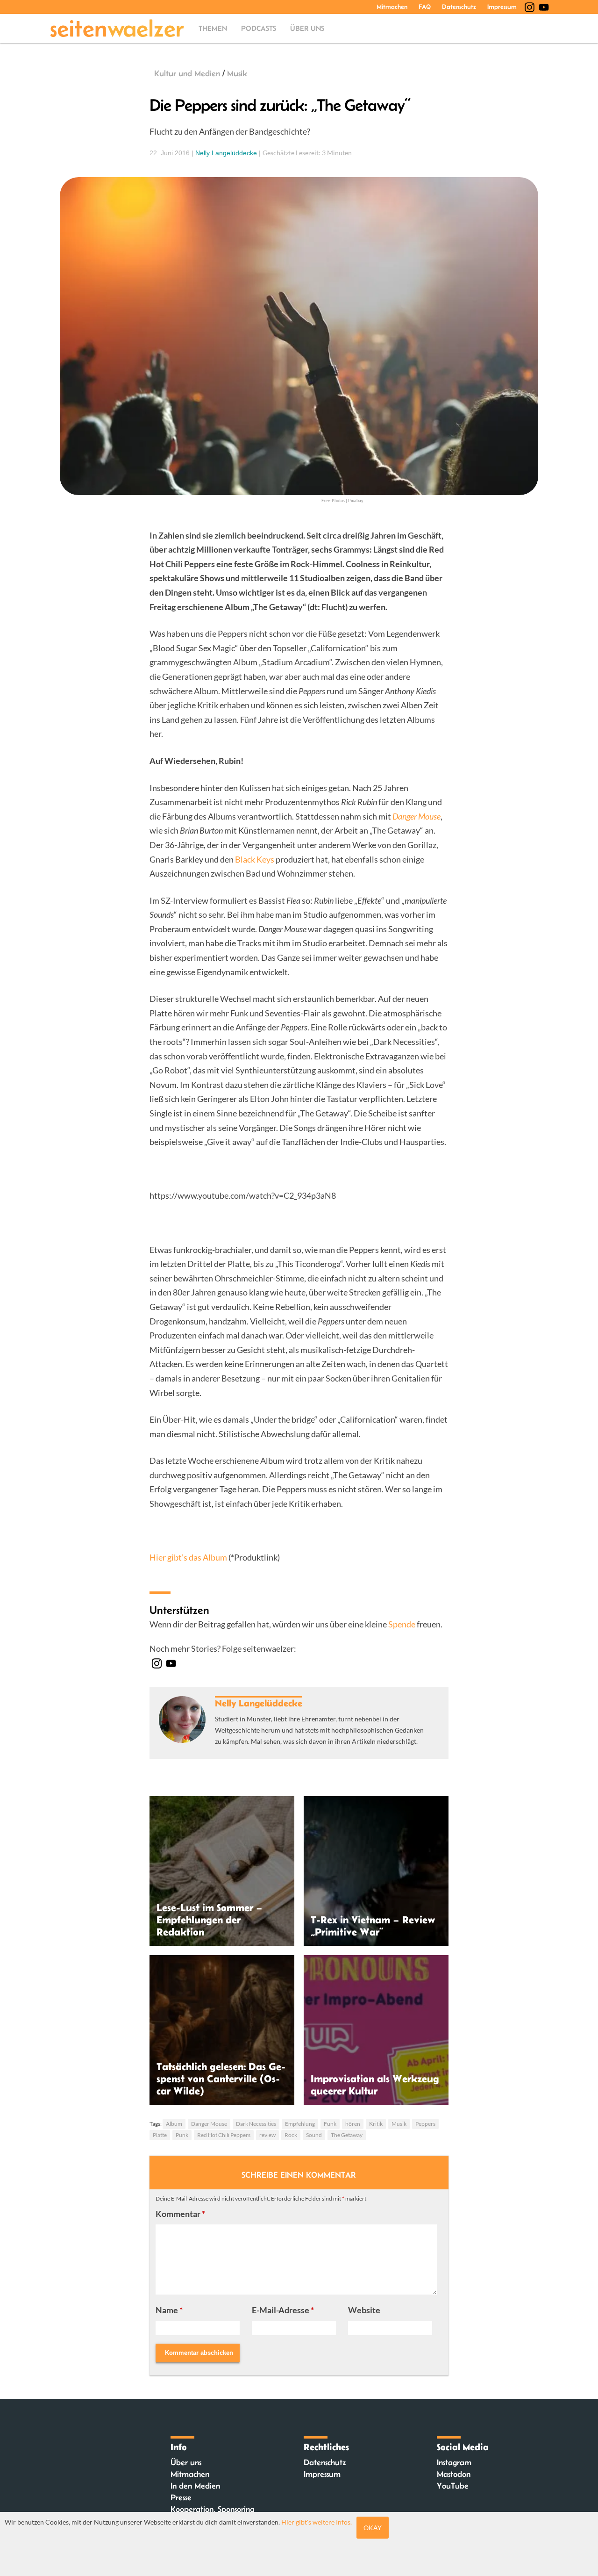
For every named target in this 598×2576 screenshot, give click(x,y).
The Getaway (347, 2135)
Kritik (376, 2124)
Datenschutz (459, 7)
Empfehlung (300, 2124)
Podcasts (259, 28)
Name (169, 2310)
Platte (160, 2135)
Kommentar (180, 2214)
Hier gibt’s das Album (188, 1557)
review (267, 2135)
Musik (237, 73)
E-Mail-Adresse (283, 2310)
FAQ (425, 7)
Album (174, 2124)
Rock (291, 2135)
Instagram (454, 2462)
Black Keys (255, 859)
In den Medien (195, 2486)
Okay (373, 2528)
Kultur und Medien (187, 73)
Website (364, 2310)
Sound (314, 2135)
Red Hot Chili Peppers (224, 2135)
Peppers (425, 2124)
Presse (181, 2497)
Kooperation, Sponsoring (212, 2509)
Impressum (502, 7)
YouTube (453, 2486)
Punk (182, 2135)
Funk (330, 2124)
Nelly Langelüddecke (226, 153)
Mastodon (454, 2474)
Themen (213, 28)
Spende (402, 1624)
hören (353, 2124)
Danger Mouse (209, 2124)
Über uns (307, 28)
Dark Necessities (256, 2124)
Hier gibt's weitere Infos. (317, 2522)
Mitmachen (392, 7)
